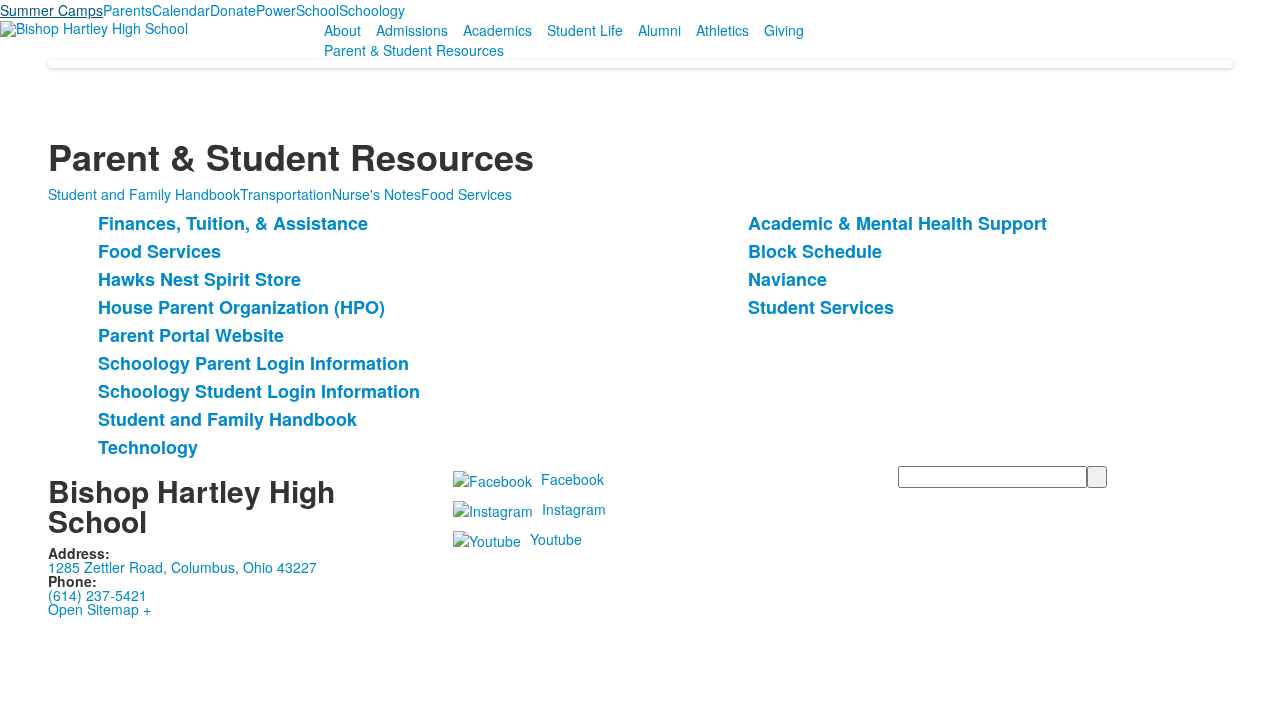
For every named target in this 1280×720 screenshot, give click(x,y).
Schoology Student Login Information (259, 391)
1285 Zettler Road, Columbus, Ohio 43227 (182, 567)
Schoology (372, 10)
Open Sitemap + (99, 609)
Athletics (722, 30)
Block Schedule (815, 251)
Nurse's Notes (376, 194)
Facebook (572, 479)
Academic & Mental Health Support (897, 223)
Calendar (181, 10)
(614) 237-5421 (97, 595)
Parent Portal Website (191, 335)
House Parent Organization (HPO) (241, 307)
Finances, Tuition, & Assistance (233, 223)
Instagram (574, 509)
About (342, 30)
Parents (127, 10)
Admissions (412, 30)
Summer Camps (51, 10)
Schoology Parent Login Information (253, 363)
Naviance (787, 279)
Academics (497, 30)
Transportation (286, 194)
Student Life (585, 30)
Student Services (821, 307)
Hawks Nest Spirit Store (199, 279)
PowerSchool (297, 10)
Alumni (659, 30)
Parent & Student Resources (414, 50)
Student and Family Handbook (144, 194)
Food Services (466, 194)
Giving (784, 30)
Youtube (556, 539)
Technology (148, 447)
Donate (233, 10)
